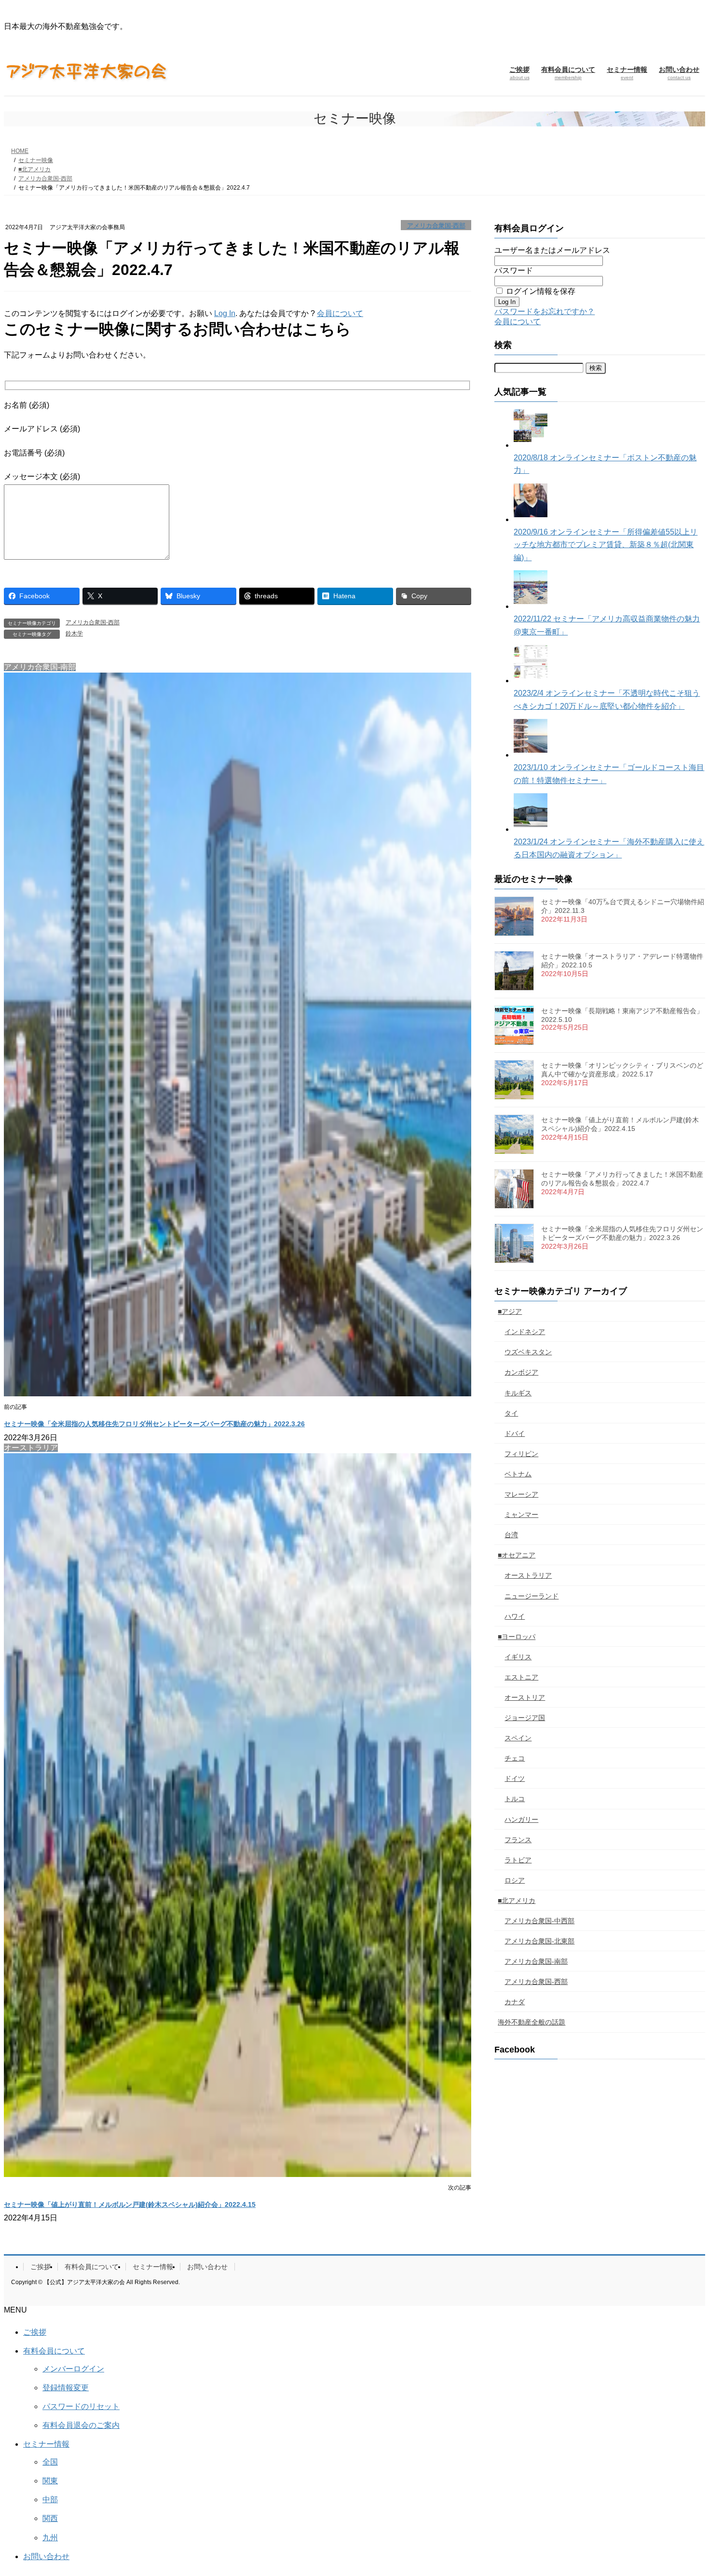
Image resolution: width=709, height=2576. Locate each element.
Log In (225, 313)
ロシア (515, 1880)
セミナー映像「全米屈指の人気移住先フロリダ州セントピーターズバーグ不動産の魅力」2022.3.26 (154, 1424)
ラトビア (518, 1860)
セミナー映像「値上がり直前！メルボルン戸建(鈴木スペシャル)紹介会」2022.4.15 (130, 2204)
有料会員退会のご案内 (81, 2425)
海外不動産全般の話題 (532, 2022)
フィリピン (521, 1454)
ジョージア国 (525, 1718)
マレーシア (521, 1494)
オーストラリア (528, 1575)
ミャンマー (521, 1515)
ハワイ (515, 1616)
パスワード (514, 270)
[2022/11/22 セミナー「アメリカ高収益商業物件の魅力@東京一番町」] (531, 606)
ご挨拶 (41, 2267)
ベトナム (518, 1474)
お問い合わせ (207, 2267)
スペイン (518, 1738)
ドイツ (515, 1778)
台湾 (511, 1535)
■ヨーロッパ (517, 1637)
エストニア (521, 1677)
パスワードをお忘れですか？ (545, 311)
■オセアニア (517, 1555)
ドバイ (515, 1433)
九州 (50, 2538)
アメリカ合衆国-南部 (536, 1961)
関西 (50, 2518)
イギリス (518, 1657)
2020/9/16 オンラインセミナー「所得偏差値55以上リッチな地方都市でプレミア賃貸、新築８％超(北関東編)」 (606, 545)
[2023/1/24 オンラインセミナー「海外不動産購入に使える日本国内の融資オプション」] (531, 829)
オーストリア (525, 1697)
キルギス (518, 1393)
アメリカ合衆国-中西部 (539, 1921)
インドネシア (525, 1332)
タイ (511, 1413)
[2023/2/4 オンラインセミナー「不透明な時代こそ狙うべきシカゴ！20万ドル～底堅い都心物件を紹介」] (531, 681)
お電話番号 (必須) (34, 453)
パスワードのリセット (81, 2406)
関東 (50, 2481)
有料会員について (92, 2267)
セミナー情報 (153, 2267)
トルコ (515, 1799)
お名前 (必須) (27, 405)
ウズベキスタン (528, 1352)
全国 (50, 2462)
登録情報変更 (66, 2388)
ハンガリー (521, 1819)
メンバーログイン (73, 2369)
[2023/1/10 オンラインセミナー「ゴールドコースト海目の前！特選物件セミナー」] (531, 755)
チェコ (515, 1758)
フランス (518, 1840)
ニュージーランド (532, 1596)
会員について (340, 313)
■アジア (510, 1311)
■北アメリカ (517, 1901)
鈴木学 (74, 634)
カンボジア (521, 1372)
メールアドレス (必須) (42, 429)
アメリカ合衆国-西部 (436, 226)
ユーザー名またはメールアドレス (552, 250)
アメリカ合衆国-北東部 (539, 1941)
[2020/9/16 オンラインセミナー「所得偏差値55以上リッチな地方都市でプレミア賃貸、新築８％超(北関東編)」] (531, 519)
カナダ (515, 2002)
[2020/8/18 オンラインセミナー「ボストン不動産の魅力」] (531, 445)
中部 (50, 2500)
